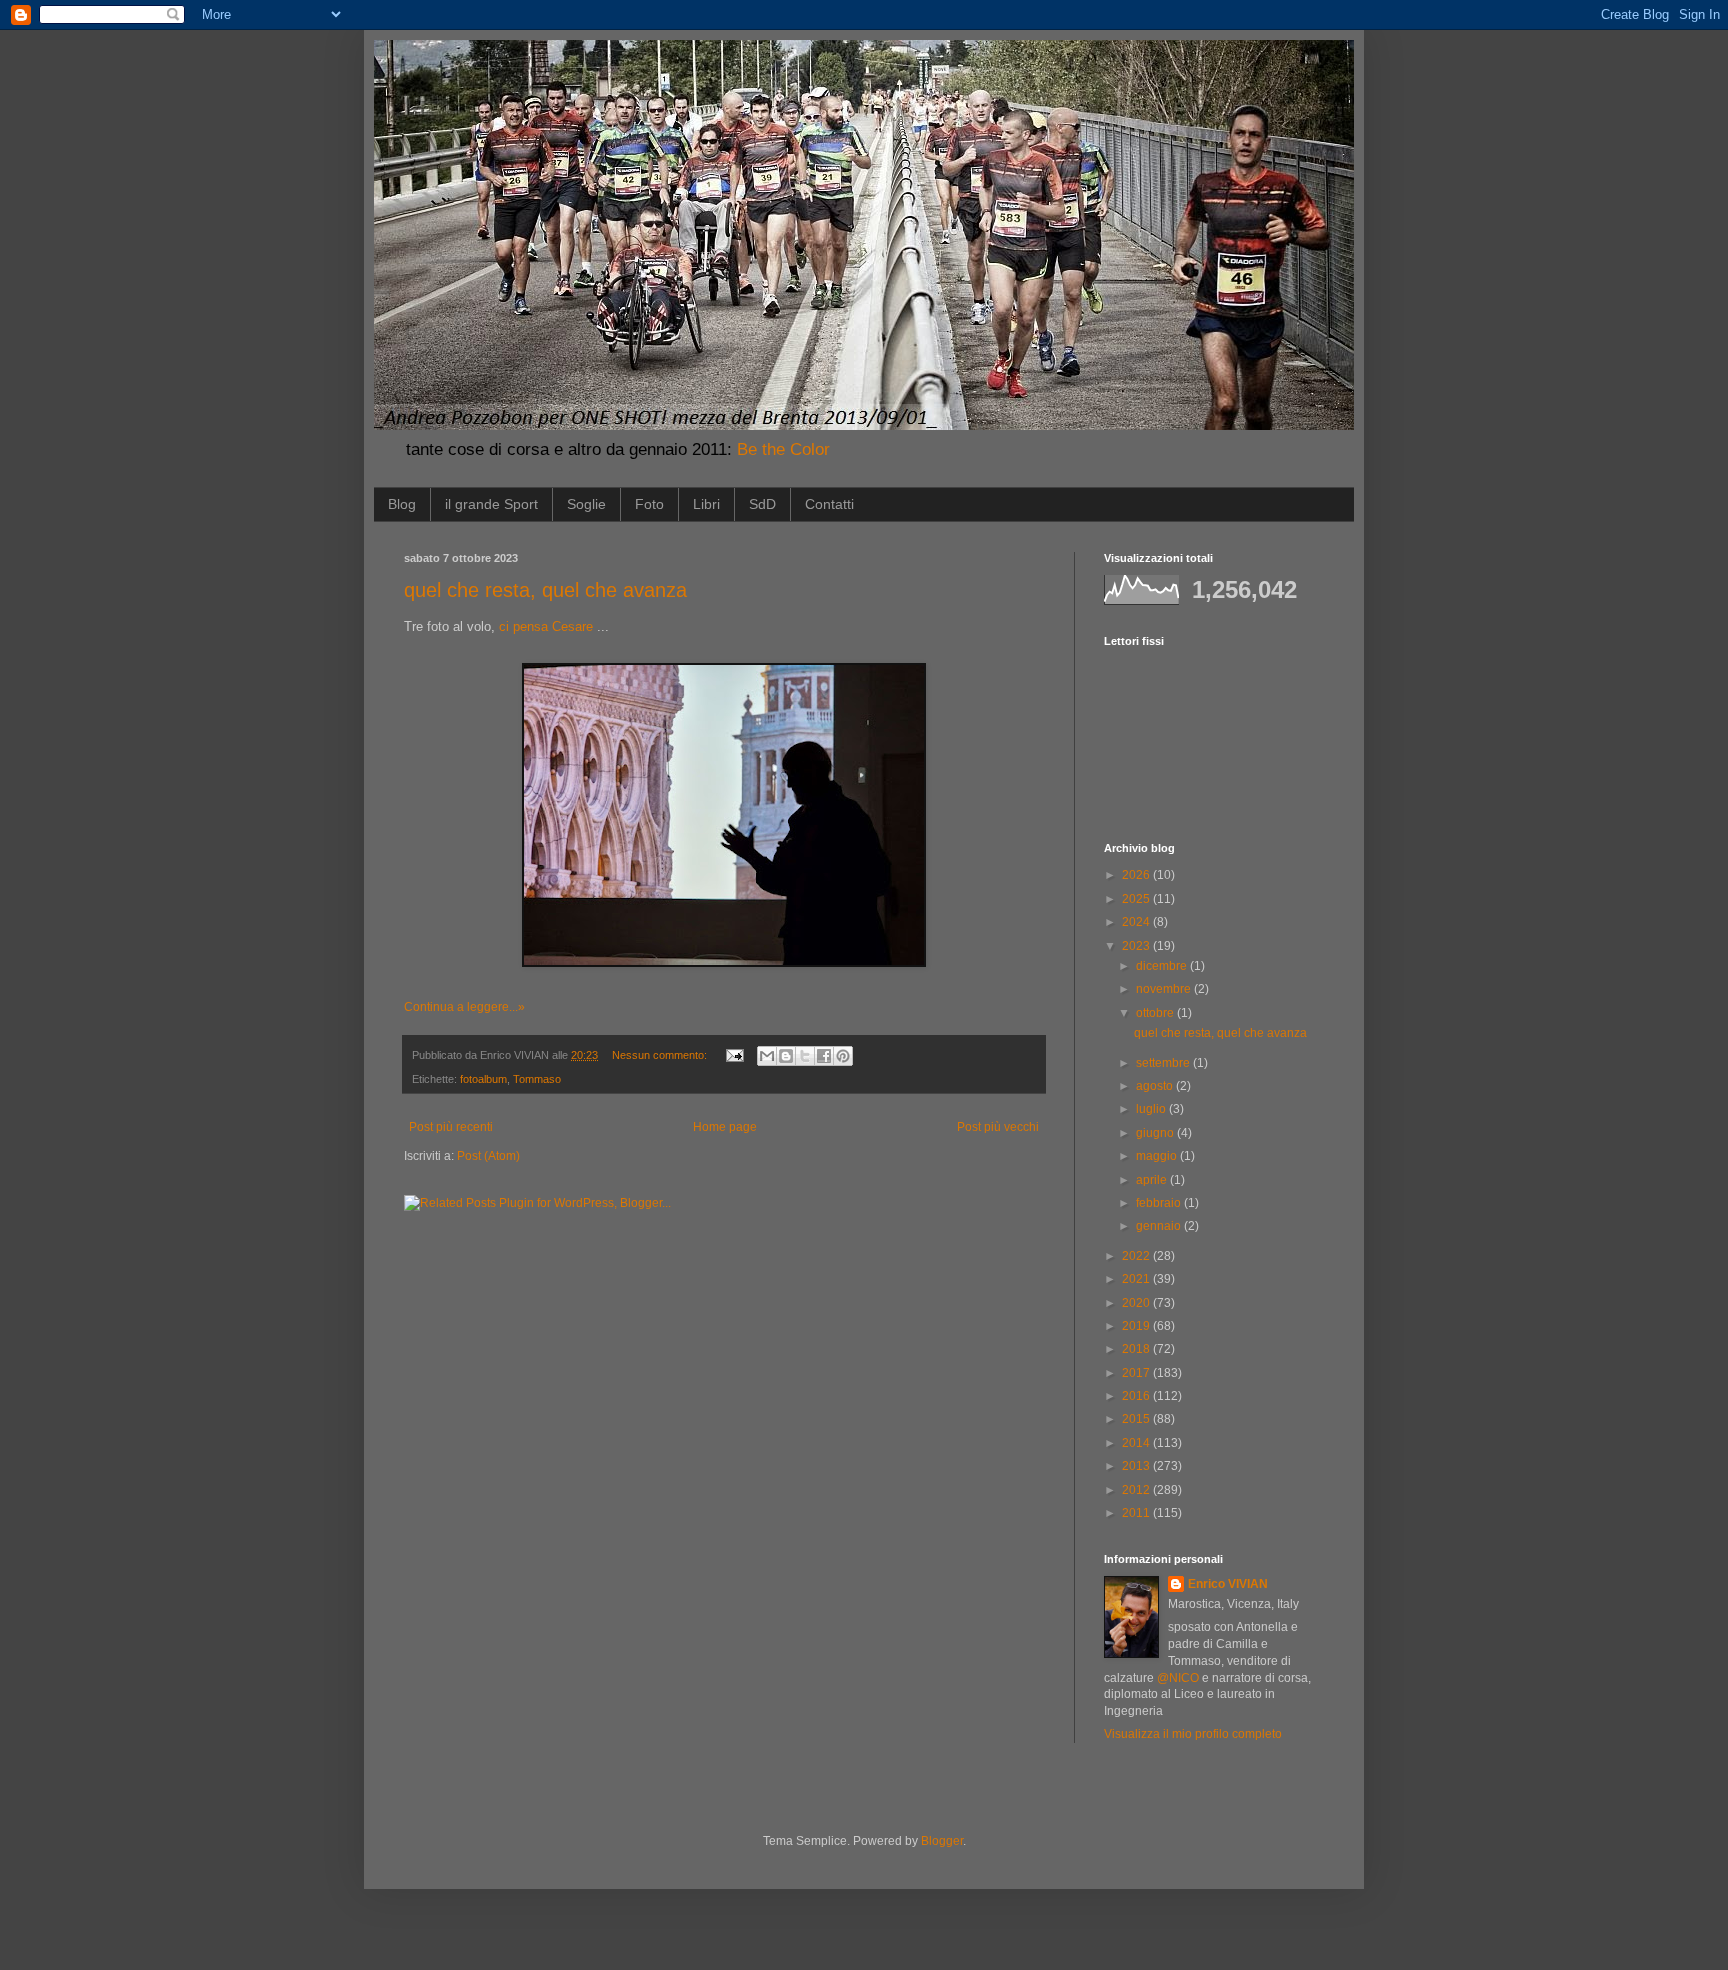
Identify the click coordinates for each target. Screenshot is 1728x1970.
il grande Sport (491, 504)
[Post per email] (734, 1055)
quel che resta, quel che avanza (545, 590)
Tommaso (537, 1079)
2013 (1137, 1466)
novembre (1165, 989)
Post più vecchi (998, 1127)
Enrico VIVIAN (1228, 1584)
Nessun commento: (661, 1055)
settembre (1164, 1063)
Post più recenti (451, 1127)
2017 (1137, 1373)
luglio (1152, 1109)
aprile (1153, 1180)
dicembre (1163, 966)
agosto (1156, 1086)
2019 (1137, 1326)
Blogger (942, 1841)
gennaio (1160, 1226)
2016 (1137, 1396)
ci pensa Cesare (546, 626)
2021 (1137, 1279)
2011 (1137, 1513)
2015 (1137, 1419)
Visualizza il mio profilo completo (1193, 1734)
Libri (706, 504)
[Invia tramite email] (767, 1056)
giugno (1156, 1133)
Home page (725, 1127)
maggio (1158, 1156)
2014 (1137, 1443)
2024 (1137, 922)
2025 (1137, 899)
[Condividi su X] (805, 1056)
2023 (1137, 946)
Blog (402, 504)
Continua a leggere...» (464, 1007)
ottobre (1156, 1013)
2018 (1137, 1349)
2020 (1137, 1303)
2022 (1137, 1256)
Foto (649, 504)
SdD (762, 504)
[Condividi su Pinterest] (843, 1056)
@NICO (1178, 1678)
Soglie (586, 504)
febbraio (1160, 1203)
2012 (1137, 1490)
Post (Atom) (488, 1156)
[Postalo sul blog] (786, 1056)
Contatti (829, 504)
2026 (1137, 875)
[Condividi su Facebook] (824, 1056)
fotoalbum (483, 1079)
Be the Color (783, 449)
